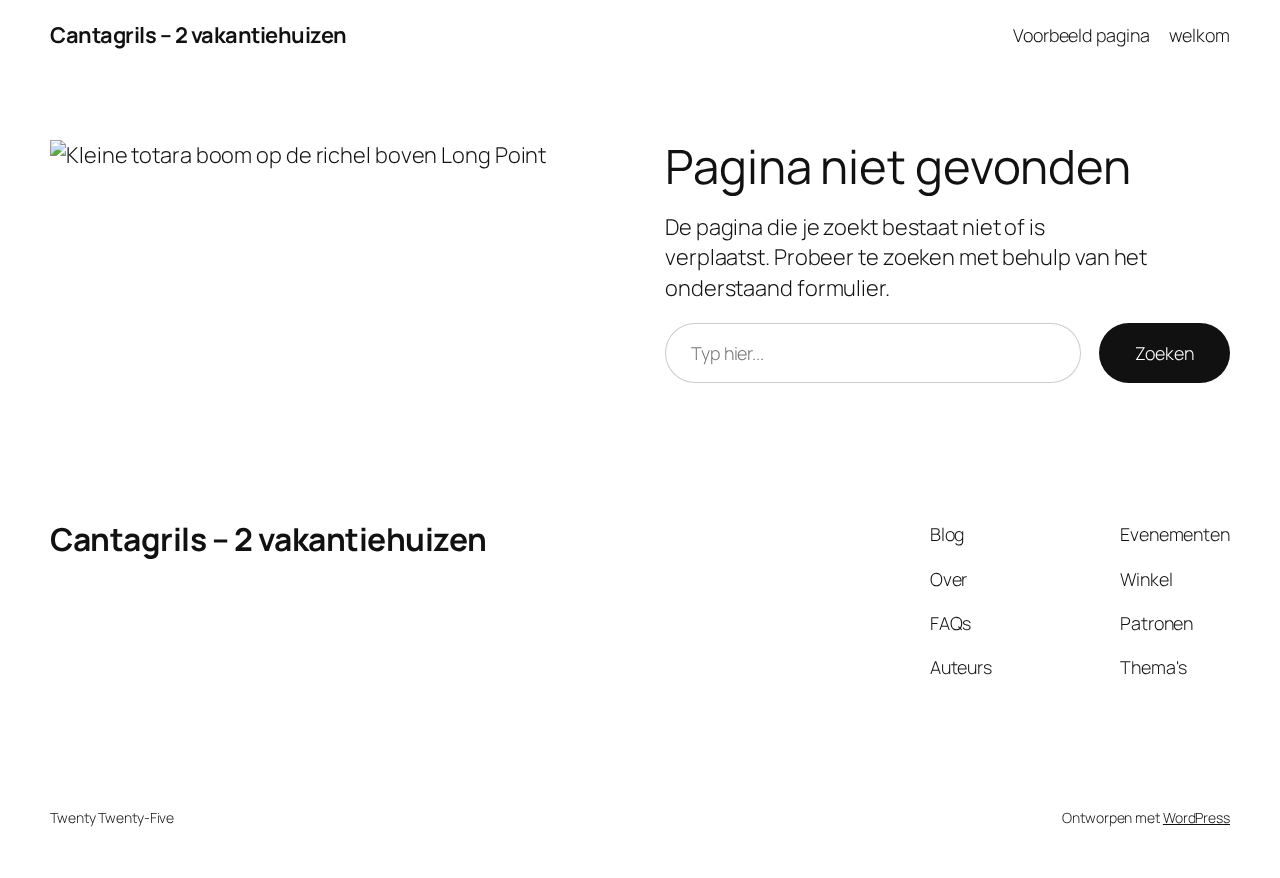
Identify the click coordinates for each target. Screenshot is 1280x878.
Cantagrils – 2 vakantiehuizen (198, 35)
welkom (1199, 35)
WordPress (1196, 817)
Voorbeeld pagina (1081, 35)
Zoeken (1164, 353)
